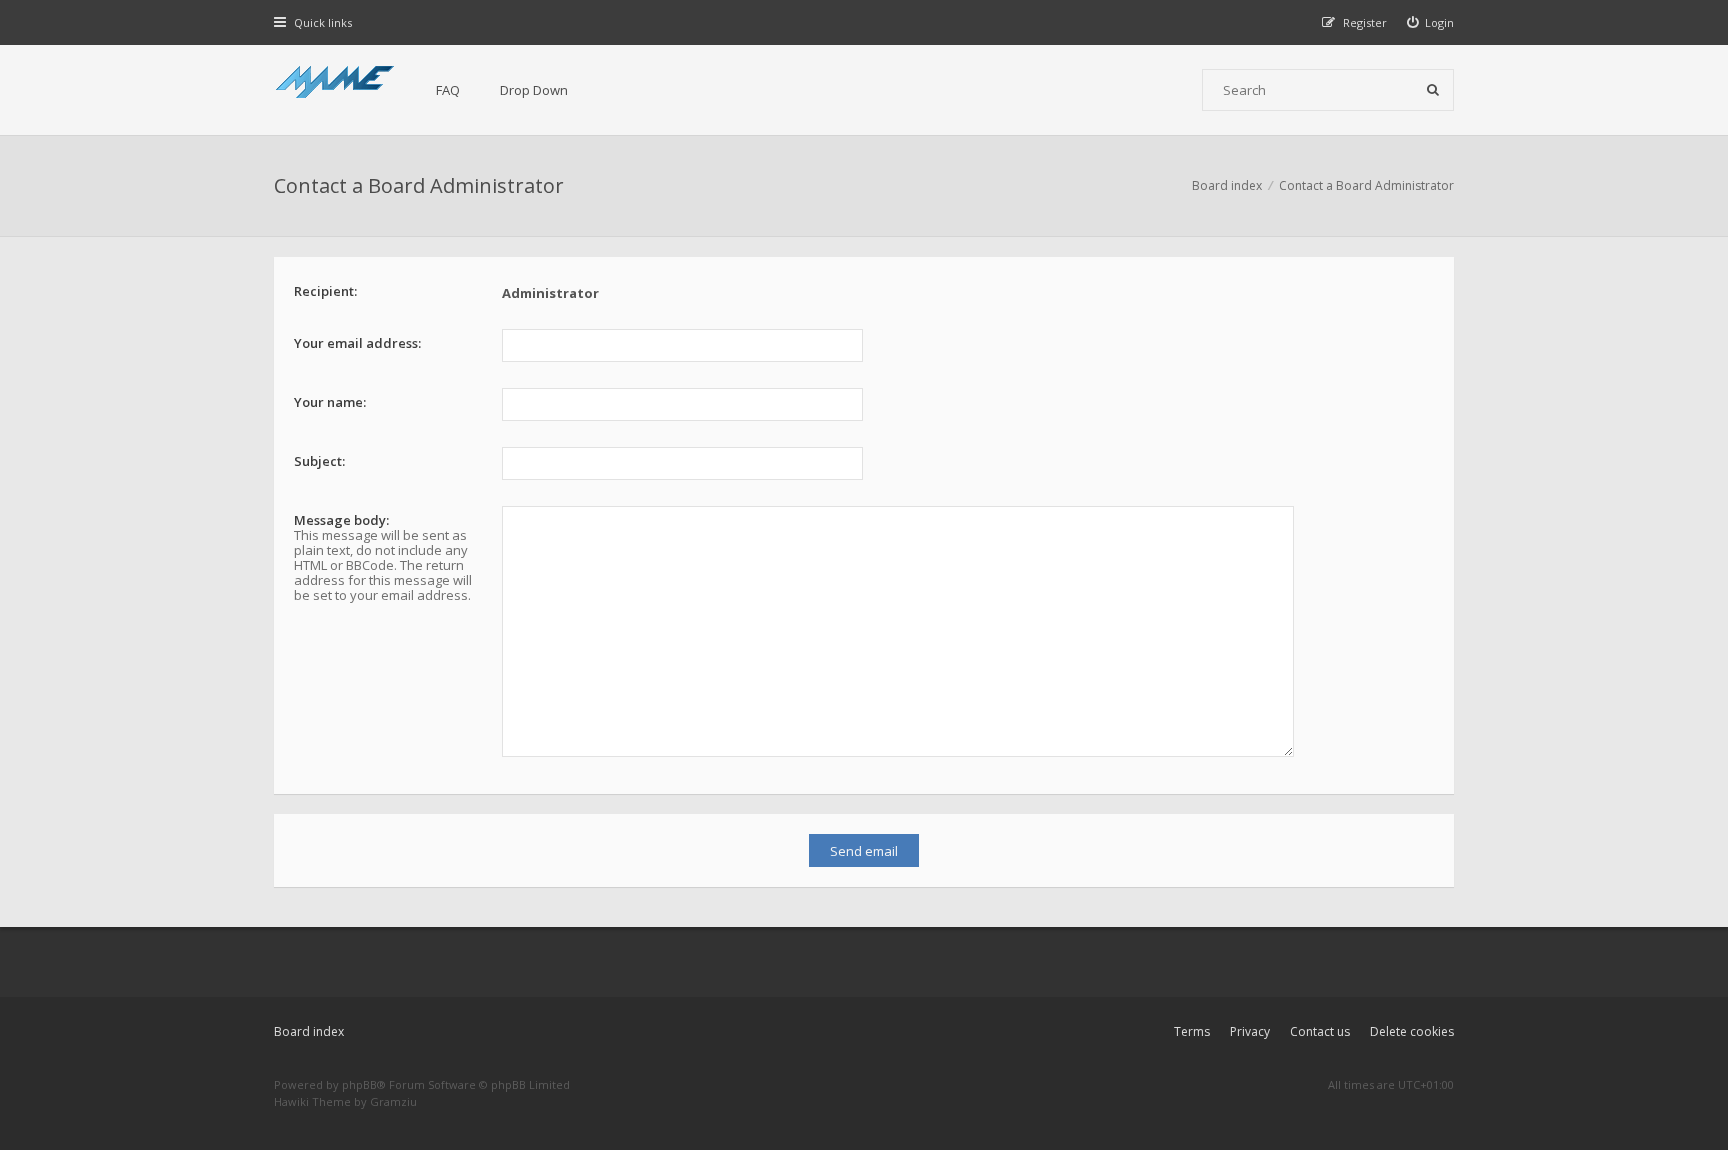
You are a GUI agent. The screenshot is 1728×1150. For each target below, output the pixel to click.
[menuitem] (1431, 22)
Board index (309, 1031)
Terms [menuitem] (1192, 1031)
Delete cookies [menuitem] (1412, 1031)
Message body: (341, 520)
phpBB (359, 1084)
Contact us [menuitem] (1320, 1031)
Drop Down (534, 90)
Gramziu (393, 1101)
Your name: (330, 402)
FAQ (448, 90)
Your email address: (357, 343)
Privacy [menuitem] (1250, 1031)
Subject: (319, 461)
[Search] (1433, 90)
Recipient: (325, 291)
